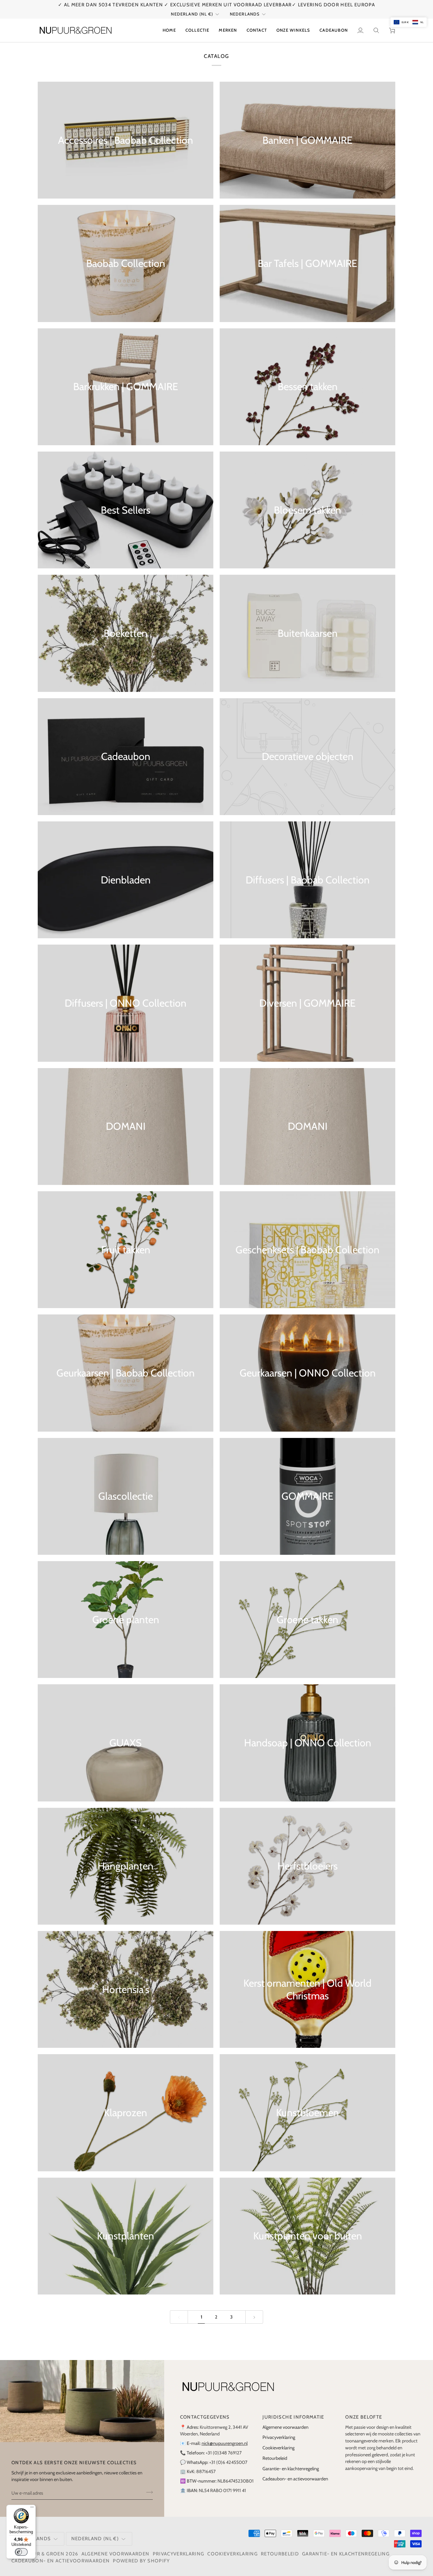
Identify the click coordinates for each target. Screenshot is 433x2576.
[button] (197, 30)
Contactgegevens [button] (205, 2417)
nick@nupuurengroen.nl (225, 2443)
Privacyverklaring (279, 2437)
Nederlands (245, 14)
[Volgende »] (254, 2317)
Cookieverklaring (278, 2448)
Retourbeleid (275, 2458)
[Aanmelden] (148, 2492)
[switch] (21, 2552)
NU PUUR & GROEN (41, 2554)
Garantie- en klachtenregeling (291, 2469)
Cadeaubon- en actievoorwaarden (295, 2479)
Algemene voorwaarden (285, 2427)
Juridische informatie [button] (293, 2417)
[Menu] (32, 2509)
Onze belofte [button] (364, 2417)
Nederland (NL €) (192, 14)
